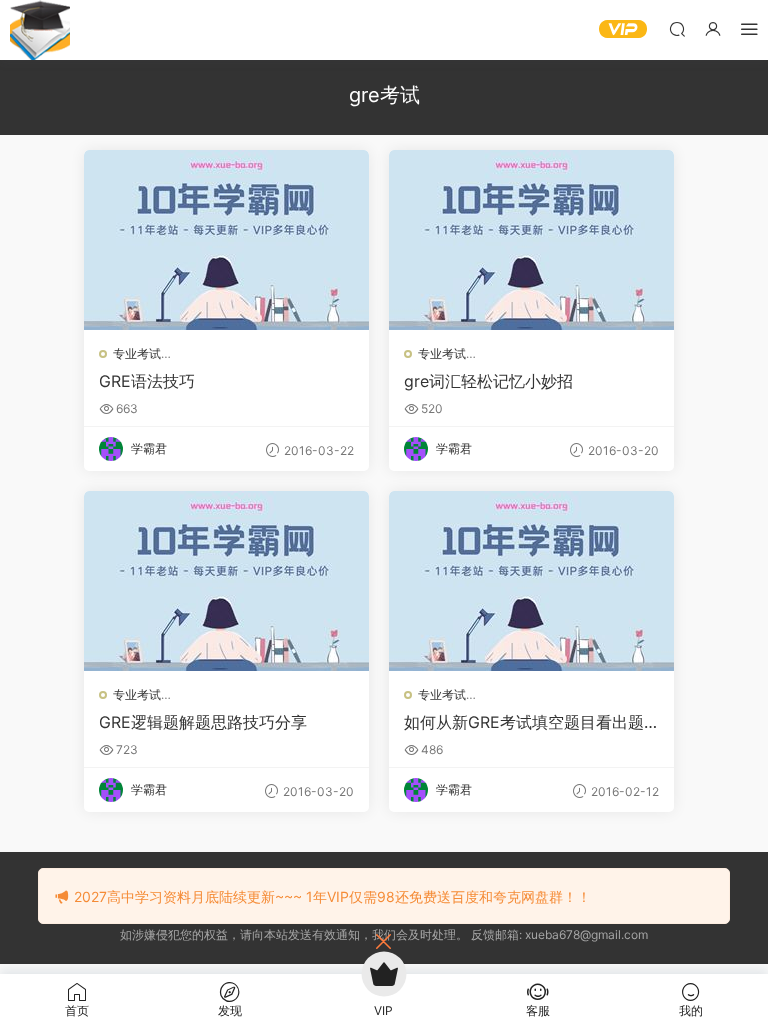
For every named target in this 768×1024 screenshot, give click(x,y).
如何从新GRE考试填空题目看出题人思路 (524, 722)
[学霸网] (40, 30)
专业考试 (137, 353)
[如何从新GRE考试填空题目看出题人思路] (531, 581)
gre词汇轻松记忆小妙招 (488, 381)
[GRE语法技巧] (226, 240)
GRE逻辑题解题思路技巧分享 (203, 722)
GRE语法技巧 (147, 381)
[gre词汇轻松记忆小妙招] (531, 240)
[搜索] (677, 28)
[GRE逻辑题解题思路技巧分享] (226, 581)
